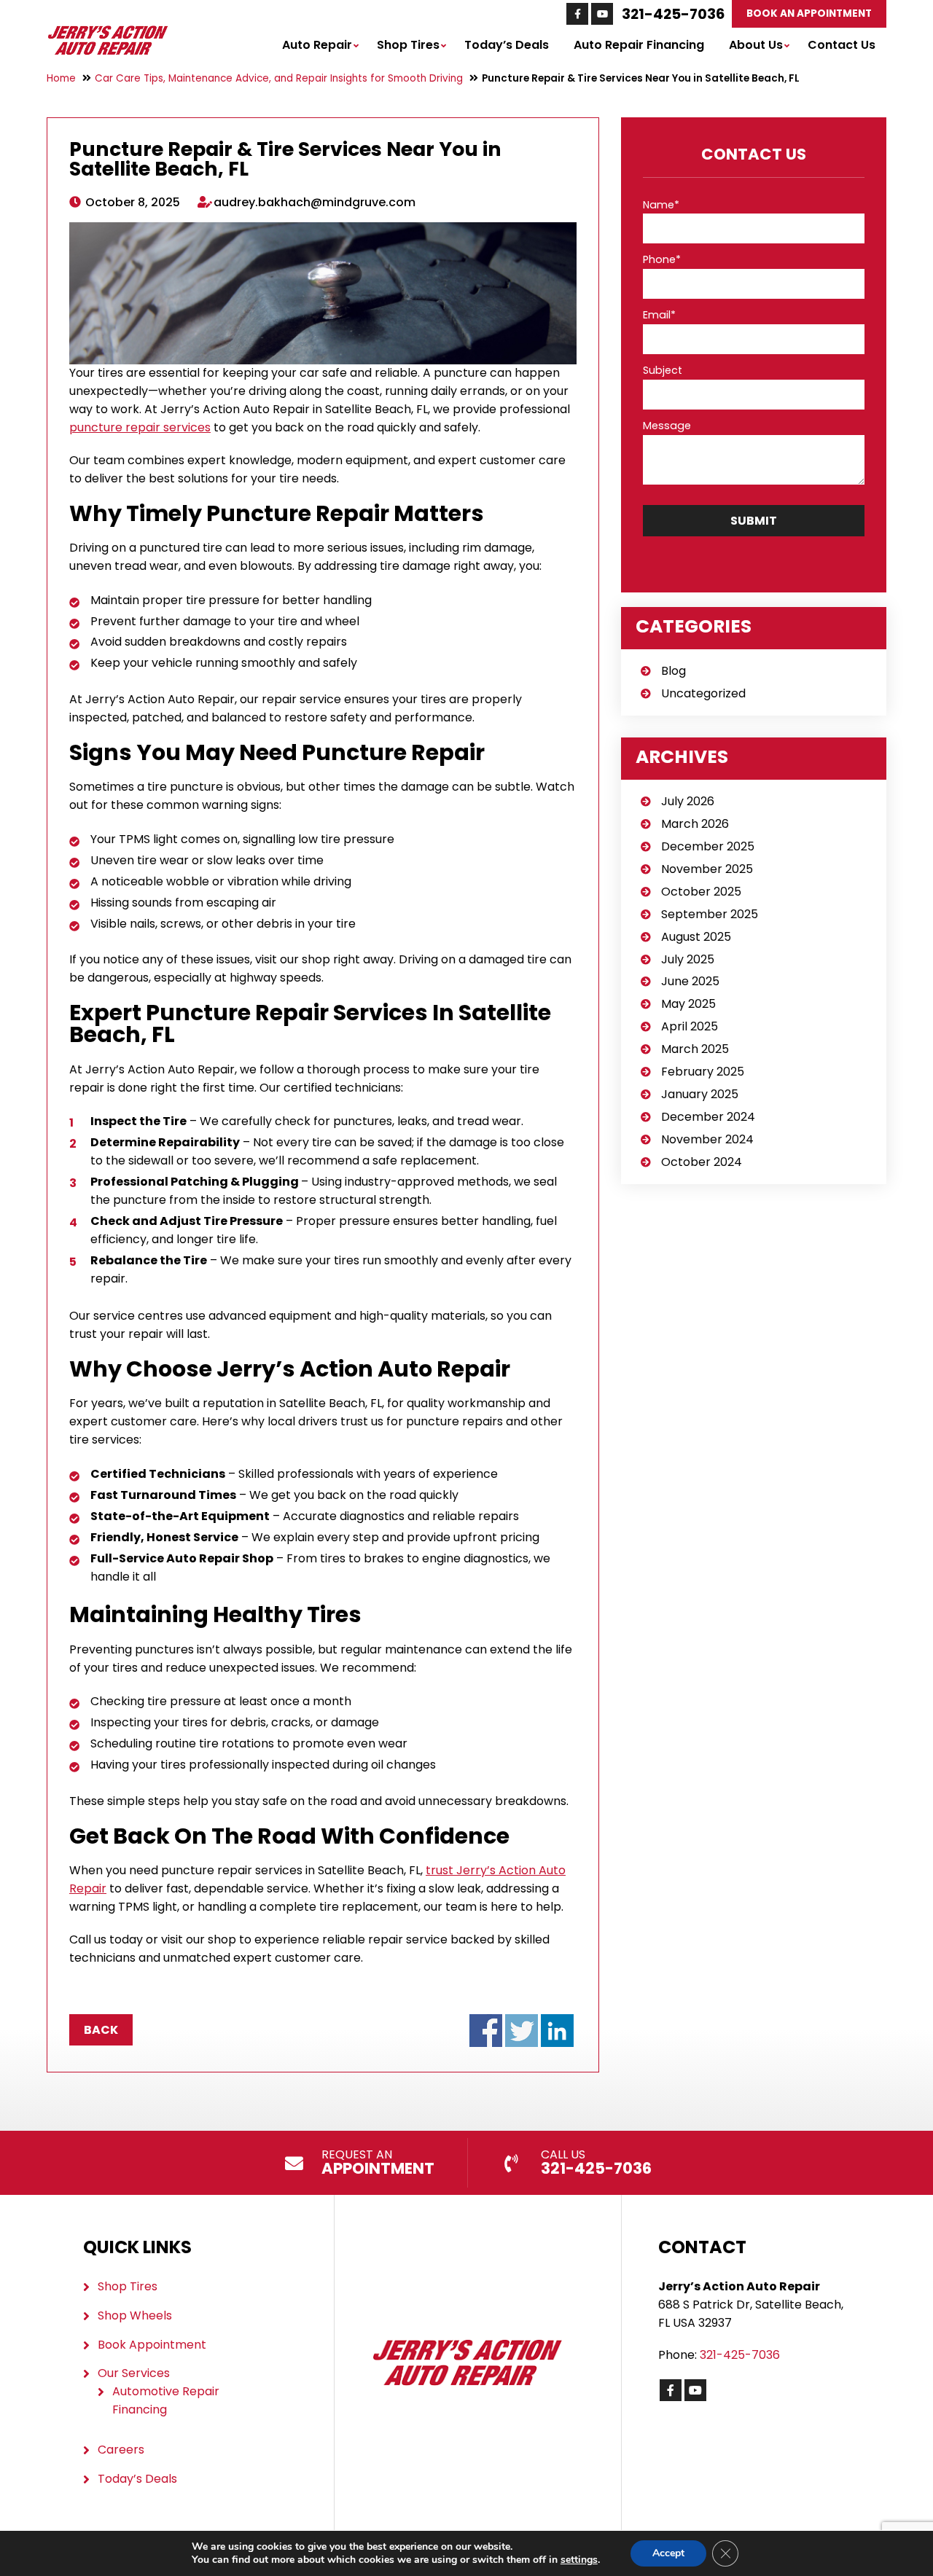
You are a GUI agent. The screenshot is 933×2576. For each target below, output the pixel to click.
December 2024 (708, 1117)
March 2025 (695, 1049)
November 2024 (707, 1139)
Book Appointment (152, 2345)
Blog (674, 671)
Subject (663, 370)
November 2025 (707, 869)
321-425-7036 (673, 14)
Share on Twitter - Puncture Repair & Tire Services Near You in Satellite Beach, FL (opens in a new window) (522, 2031)
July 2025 (688, 959)
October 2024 (702, 1162)
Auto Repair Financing (639, 45)
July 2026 (688, 801)
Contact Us (842, 45)
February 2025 (703, 1072)
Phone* (662, 259)
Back (101, 2030)
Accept (668, 2553)
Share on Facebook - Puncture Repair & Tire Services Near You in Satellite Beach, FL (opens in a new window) (486, 2031)
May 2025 (688, 1004)
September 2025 (710, 914)
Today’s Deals (507, 45)
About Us (756, 45)
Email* (659, 315)
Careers (121, 2450)
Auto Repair (317, 45)
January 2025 (700, 1094)
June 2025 (690, 981)
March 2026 (695, 824)
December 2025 (708, 846)
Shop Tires (408, 45)
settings (579, 2560)
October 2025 (701, 892)
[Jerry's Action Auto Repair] (108, 32)
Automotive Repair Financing (166, 2400)
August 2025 (696, 937)
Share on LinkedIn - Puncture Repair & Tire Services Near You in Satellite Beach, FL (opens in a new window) (557, 2031)
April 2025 (690, 1026)
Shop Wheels (135, 2315)
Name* (661, 205)
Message (667, 426)
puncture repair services (140, 427)
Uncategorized (703, 693)
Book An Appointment (809, 13)
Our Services (134, 2373)
